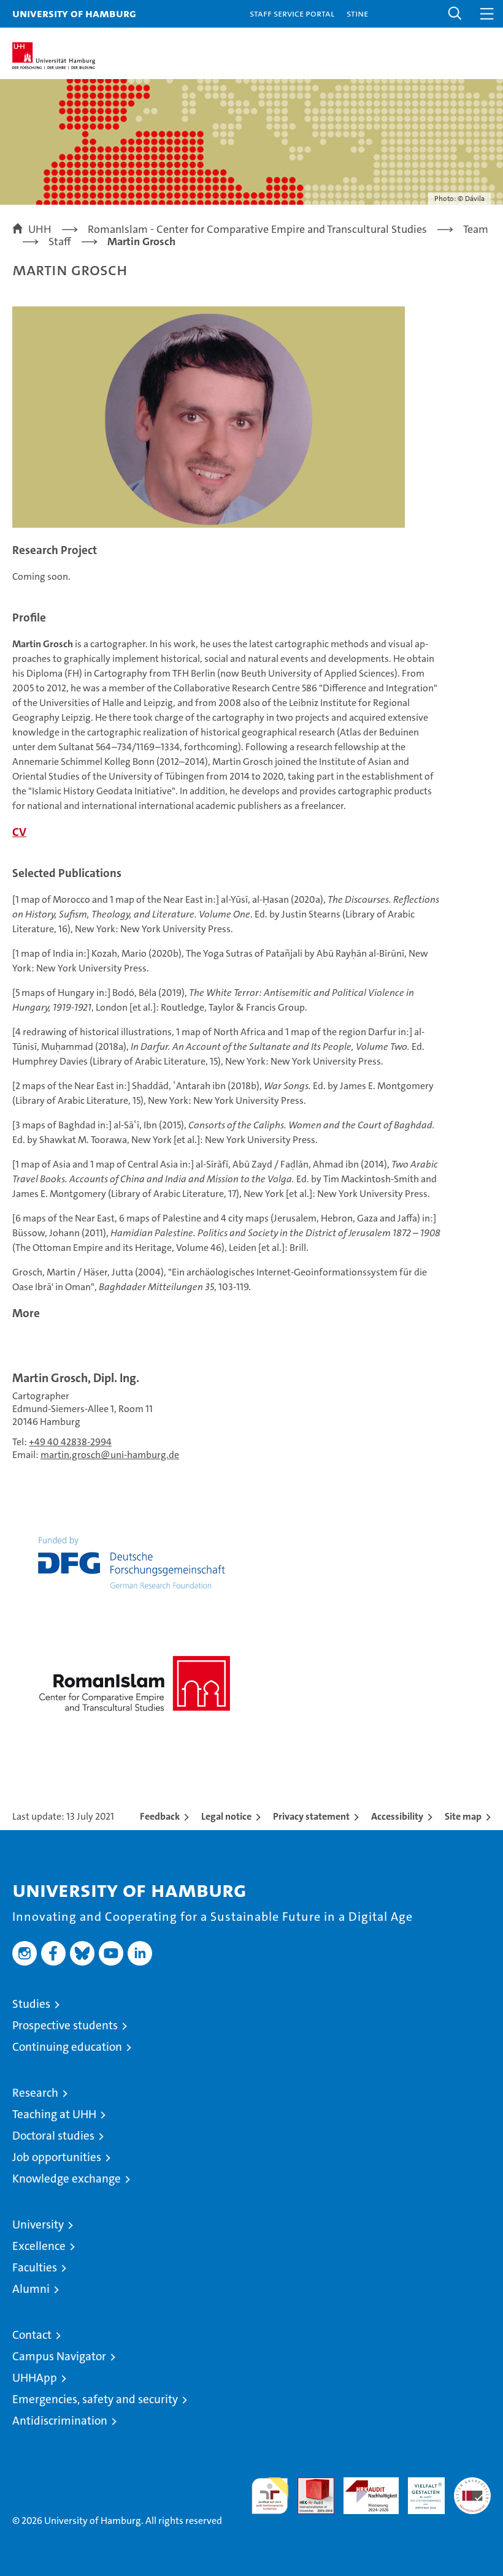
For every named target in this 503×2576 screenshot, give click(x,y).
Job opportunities (57, 2157)
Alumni (31, 2289)
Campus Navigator (59, 2356)
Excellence (39, 2246)
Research (35, 2093)
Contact (32, 2335)
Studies (31, 2004)
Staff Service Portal (292, 13)
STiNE (357, 13)
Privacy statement (311, 1816)
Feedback (160, 1816)
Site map (463, 1816)
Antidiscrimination (60, 2421)
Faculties (35, 2267)
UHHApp (35, 2378)
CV (19, 832)
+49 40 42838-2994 (70, 1442)
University (38, 2225)
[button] (455, 14)
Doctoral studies (53, 2136)
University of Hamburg (74, 13)
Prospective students (65, 2025)
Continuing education (67, 2047)
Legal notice (226, 1816)
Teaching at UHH (54, 2114)
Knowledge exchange (67, 2179)
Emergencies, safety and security (95, 2399)
